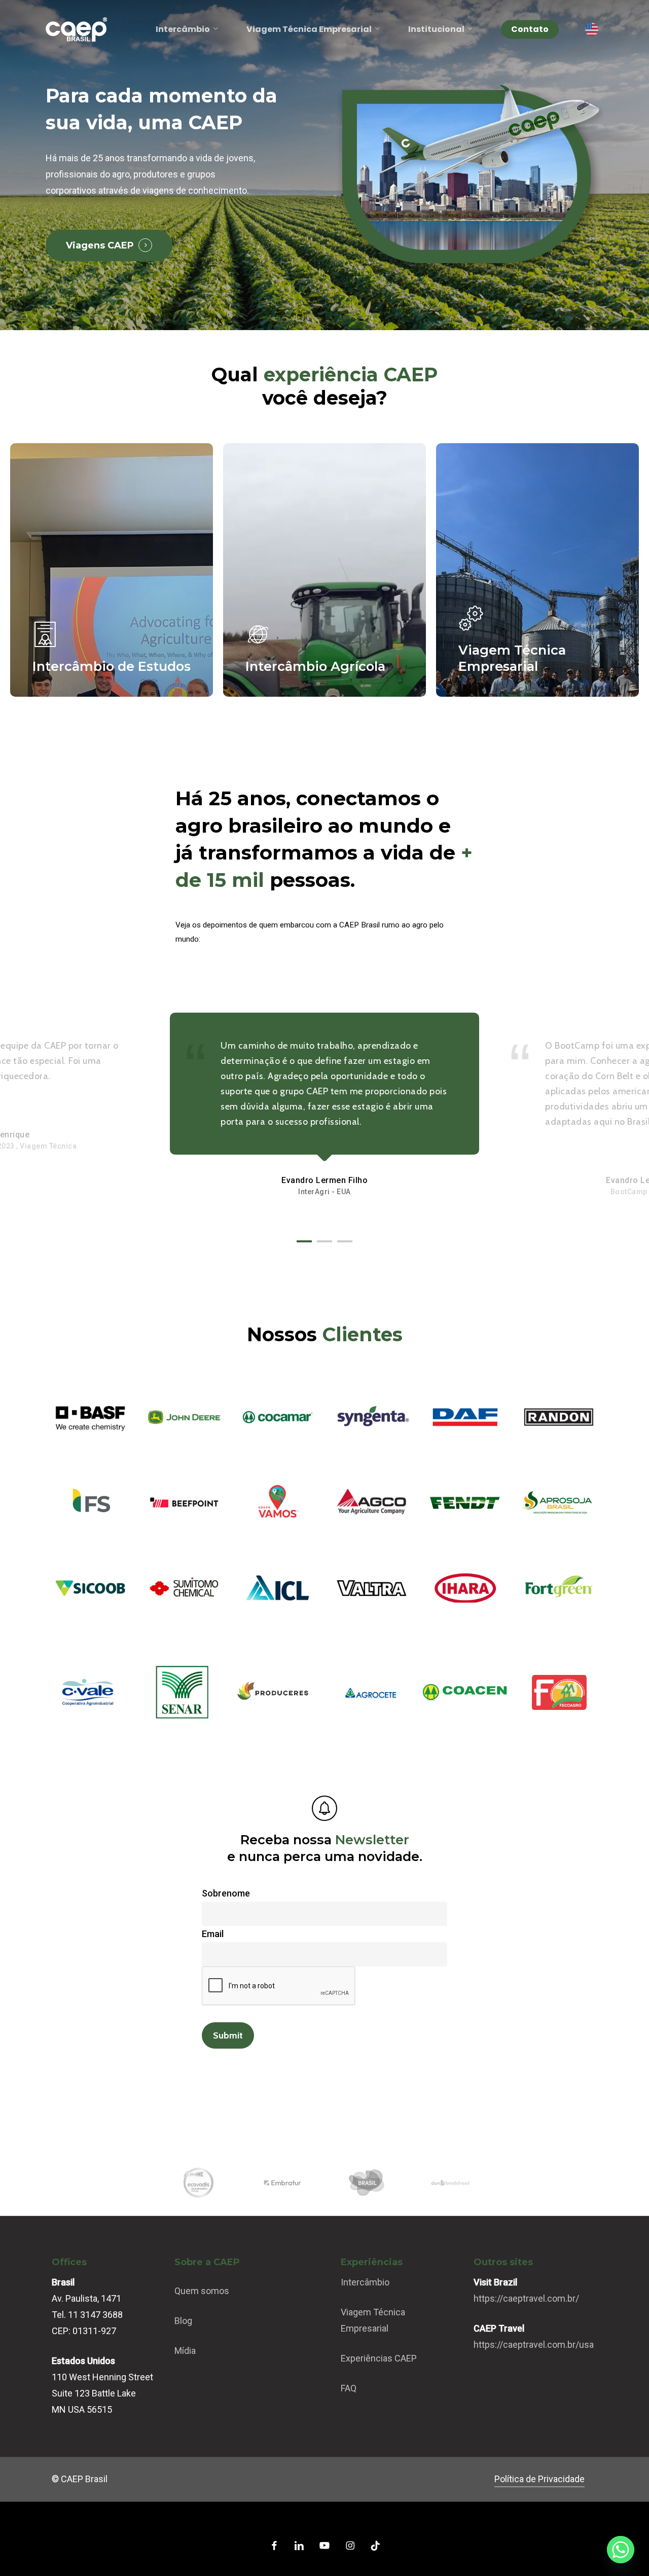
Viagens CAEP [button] (100, 245)
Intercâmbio (365, 2282)
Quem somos (202, 2291)
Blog (183, 2321)
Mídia (185, 2351)
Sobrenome (226, 1893)
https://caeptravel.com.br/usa (534, 2345)
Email (213, 1934)
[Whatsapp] (621, 2550)
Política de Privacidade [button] (539, 2479)
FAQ (349, 2388)
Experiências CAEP (379, 2358)
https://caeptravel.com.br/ (526, 2298)
